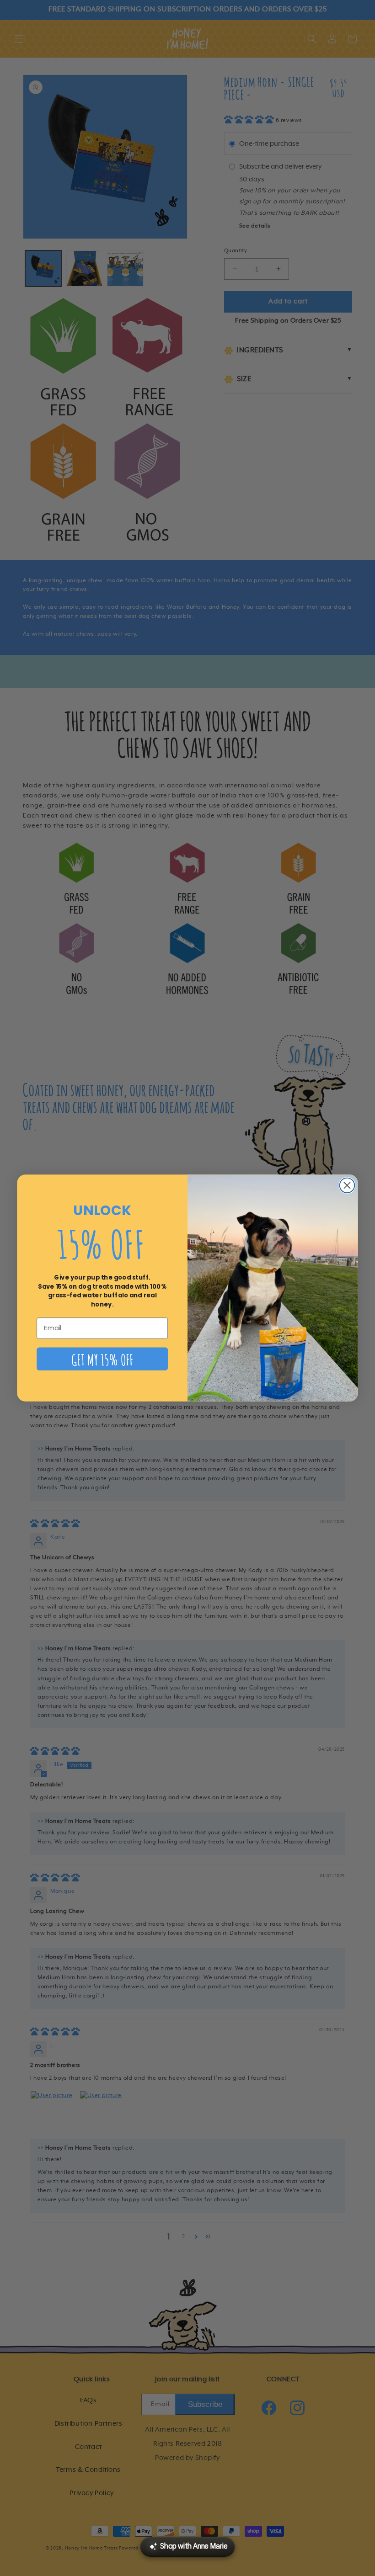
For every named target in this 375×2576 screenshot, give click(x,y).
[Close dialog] (347, 1185)
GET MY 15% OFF (102, 1359)
